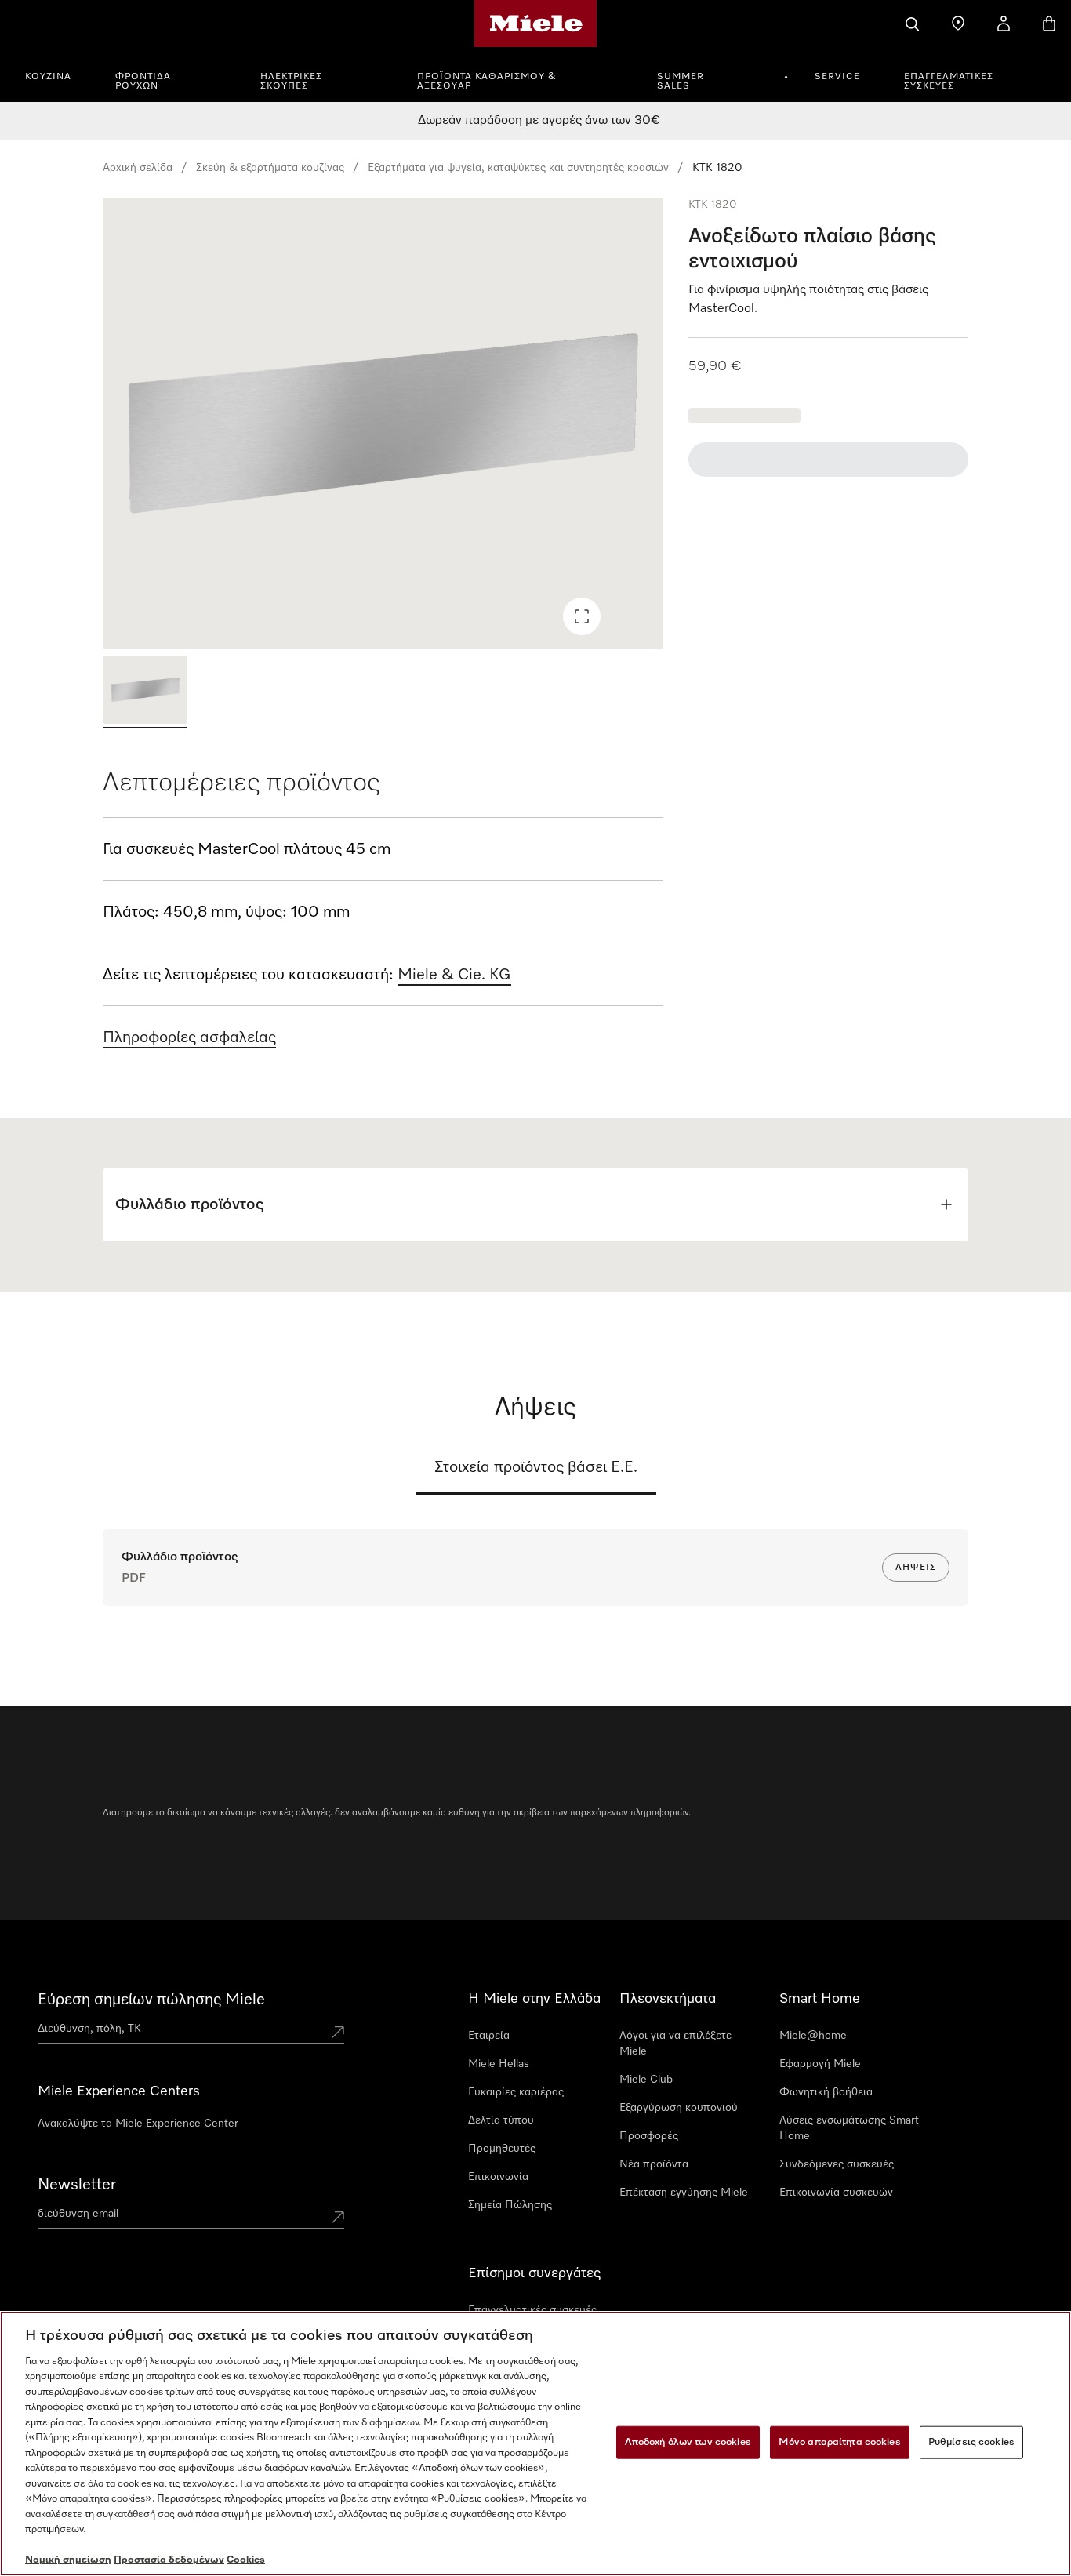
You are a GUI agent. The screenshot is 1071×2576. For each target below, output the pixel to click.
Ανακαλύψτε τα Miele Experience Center (138, 2124)
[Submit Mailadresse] (338, 2217)
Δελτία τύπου (501, 2120)
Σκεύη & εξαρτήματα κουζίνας (270, 168)
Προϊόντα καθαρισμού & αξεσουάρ (487, 82)
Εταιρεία (489, 2036)
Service (837, 77)
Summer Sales (681, 82)
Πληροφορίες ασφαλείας (189, 1037)
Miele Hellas (499, 2064)
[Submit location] (338, 2032)
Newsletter (77, 2185)
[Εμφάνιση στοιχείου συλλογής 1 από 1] (145, 692)
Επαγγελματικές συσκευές (949, 82)
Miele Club (646, 2080)
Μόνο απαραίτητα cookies (840, 2442)
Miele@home (813, 2036)
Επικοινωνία (498, 2177)
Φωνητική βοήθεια (826, 2092)
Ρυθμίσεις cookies (971, 2442)
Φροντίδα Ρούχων (143, 82)
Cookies (246, 2560)
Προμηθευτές (502, 2149)
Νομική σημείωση (68, 2560)
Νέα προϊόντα (654, 2164)
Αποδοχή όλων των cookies (688, 2442)
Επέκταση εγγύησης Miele (684, 2193)
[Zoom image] (582, 616)
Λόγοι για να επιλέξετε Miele (675, 2044)
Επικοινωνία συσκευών (836, 2193)
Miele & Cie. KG (454, 975)
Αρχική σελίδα (138, 168)
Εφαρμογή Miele (820, 2064)
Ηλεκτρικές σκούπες (291, 82)
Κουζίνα (48, 77)
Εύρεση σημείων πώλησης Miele (151, 2000)
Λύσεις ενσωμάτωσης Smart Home (849, 2128)
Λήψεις (916, 1568)
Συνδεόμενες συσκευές (837, 2164)
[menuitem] (57, 74)
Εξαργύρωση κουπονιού (679, 2108)
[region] (383, 423)
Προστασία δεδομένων (169, 2560)
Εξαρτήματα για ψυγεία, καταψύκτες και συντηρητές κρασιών (518, 168)
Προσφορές (649, 2136)
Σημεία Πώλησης (510, 2205)
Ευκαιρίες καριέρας (516, 2092)
